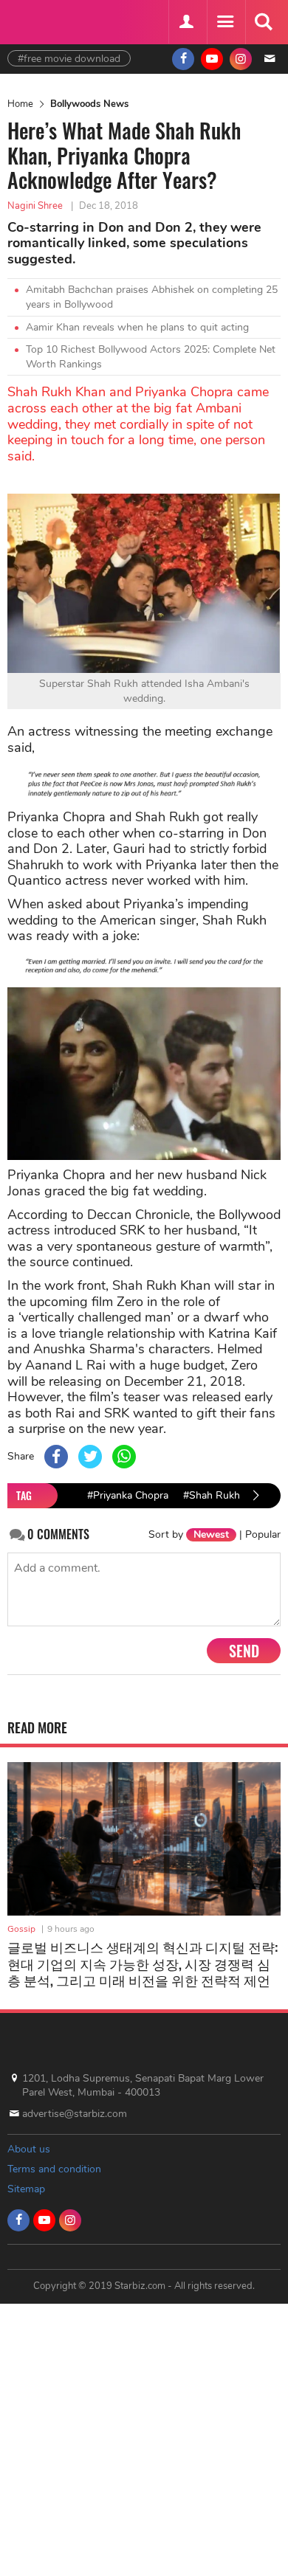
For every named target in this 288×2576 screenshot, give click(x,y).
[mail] (270, 59)
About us (29, 2149)
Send (244, 1651)
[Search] (263, 22)
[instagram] (241, 59)
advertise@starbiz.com (75, 2114)
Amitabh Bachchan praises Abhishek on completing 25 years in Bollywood (152, 297)
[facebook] (183, 59)
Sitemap (26, 2189)
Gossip (21, 1929)
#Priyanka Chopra (128, 1495)
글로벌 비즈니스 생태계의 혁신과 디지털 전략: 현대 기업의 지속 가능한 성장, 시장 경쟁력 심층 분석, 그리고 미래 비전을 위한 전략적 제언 (143, 1963)
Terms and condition (54, 2169)
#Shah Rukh (212, 1495)
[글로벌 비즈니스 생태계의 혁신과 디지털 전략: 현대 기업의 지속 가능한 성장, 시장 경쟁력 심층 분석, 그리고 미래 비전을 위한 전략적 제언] (144, 1839)
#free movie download (69, 59)
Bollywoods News (89, 104)
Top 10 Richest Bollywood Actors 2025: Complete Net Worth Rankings (151, 357)
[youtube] (212, 59)
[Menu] (224, 22)
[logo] (44, 20)
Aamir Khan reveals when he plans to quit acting (137, 327)
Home (20, 104)
